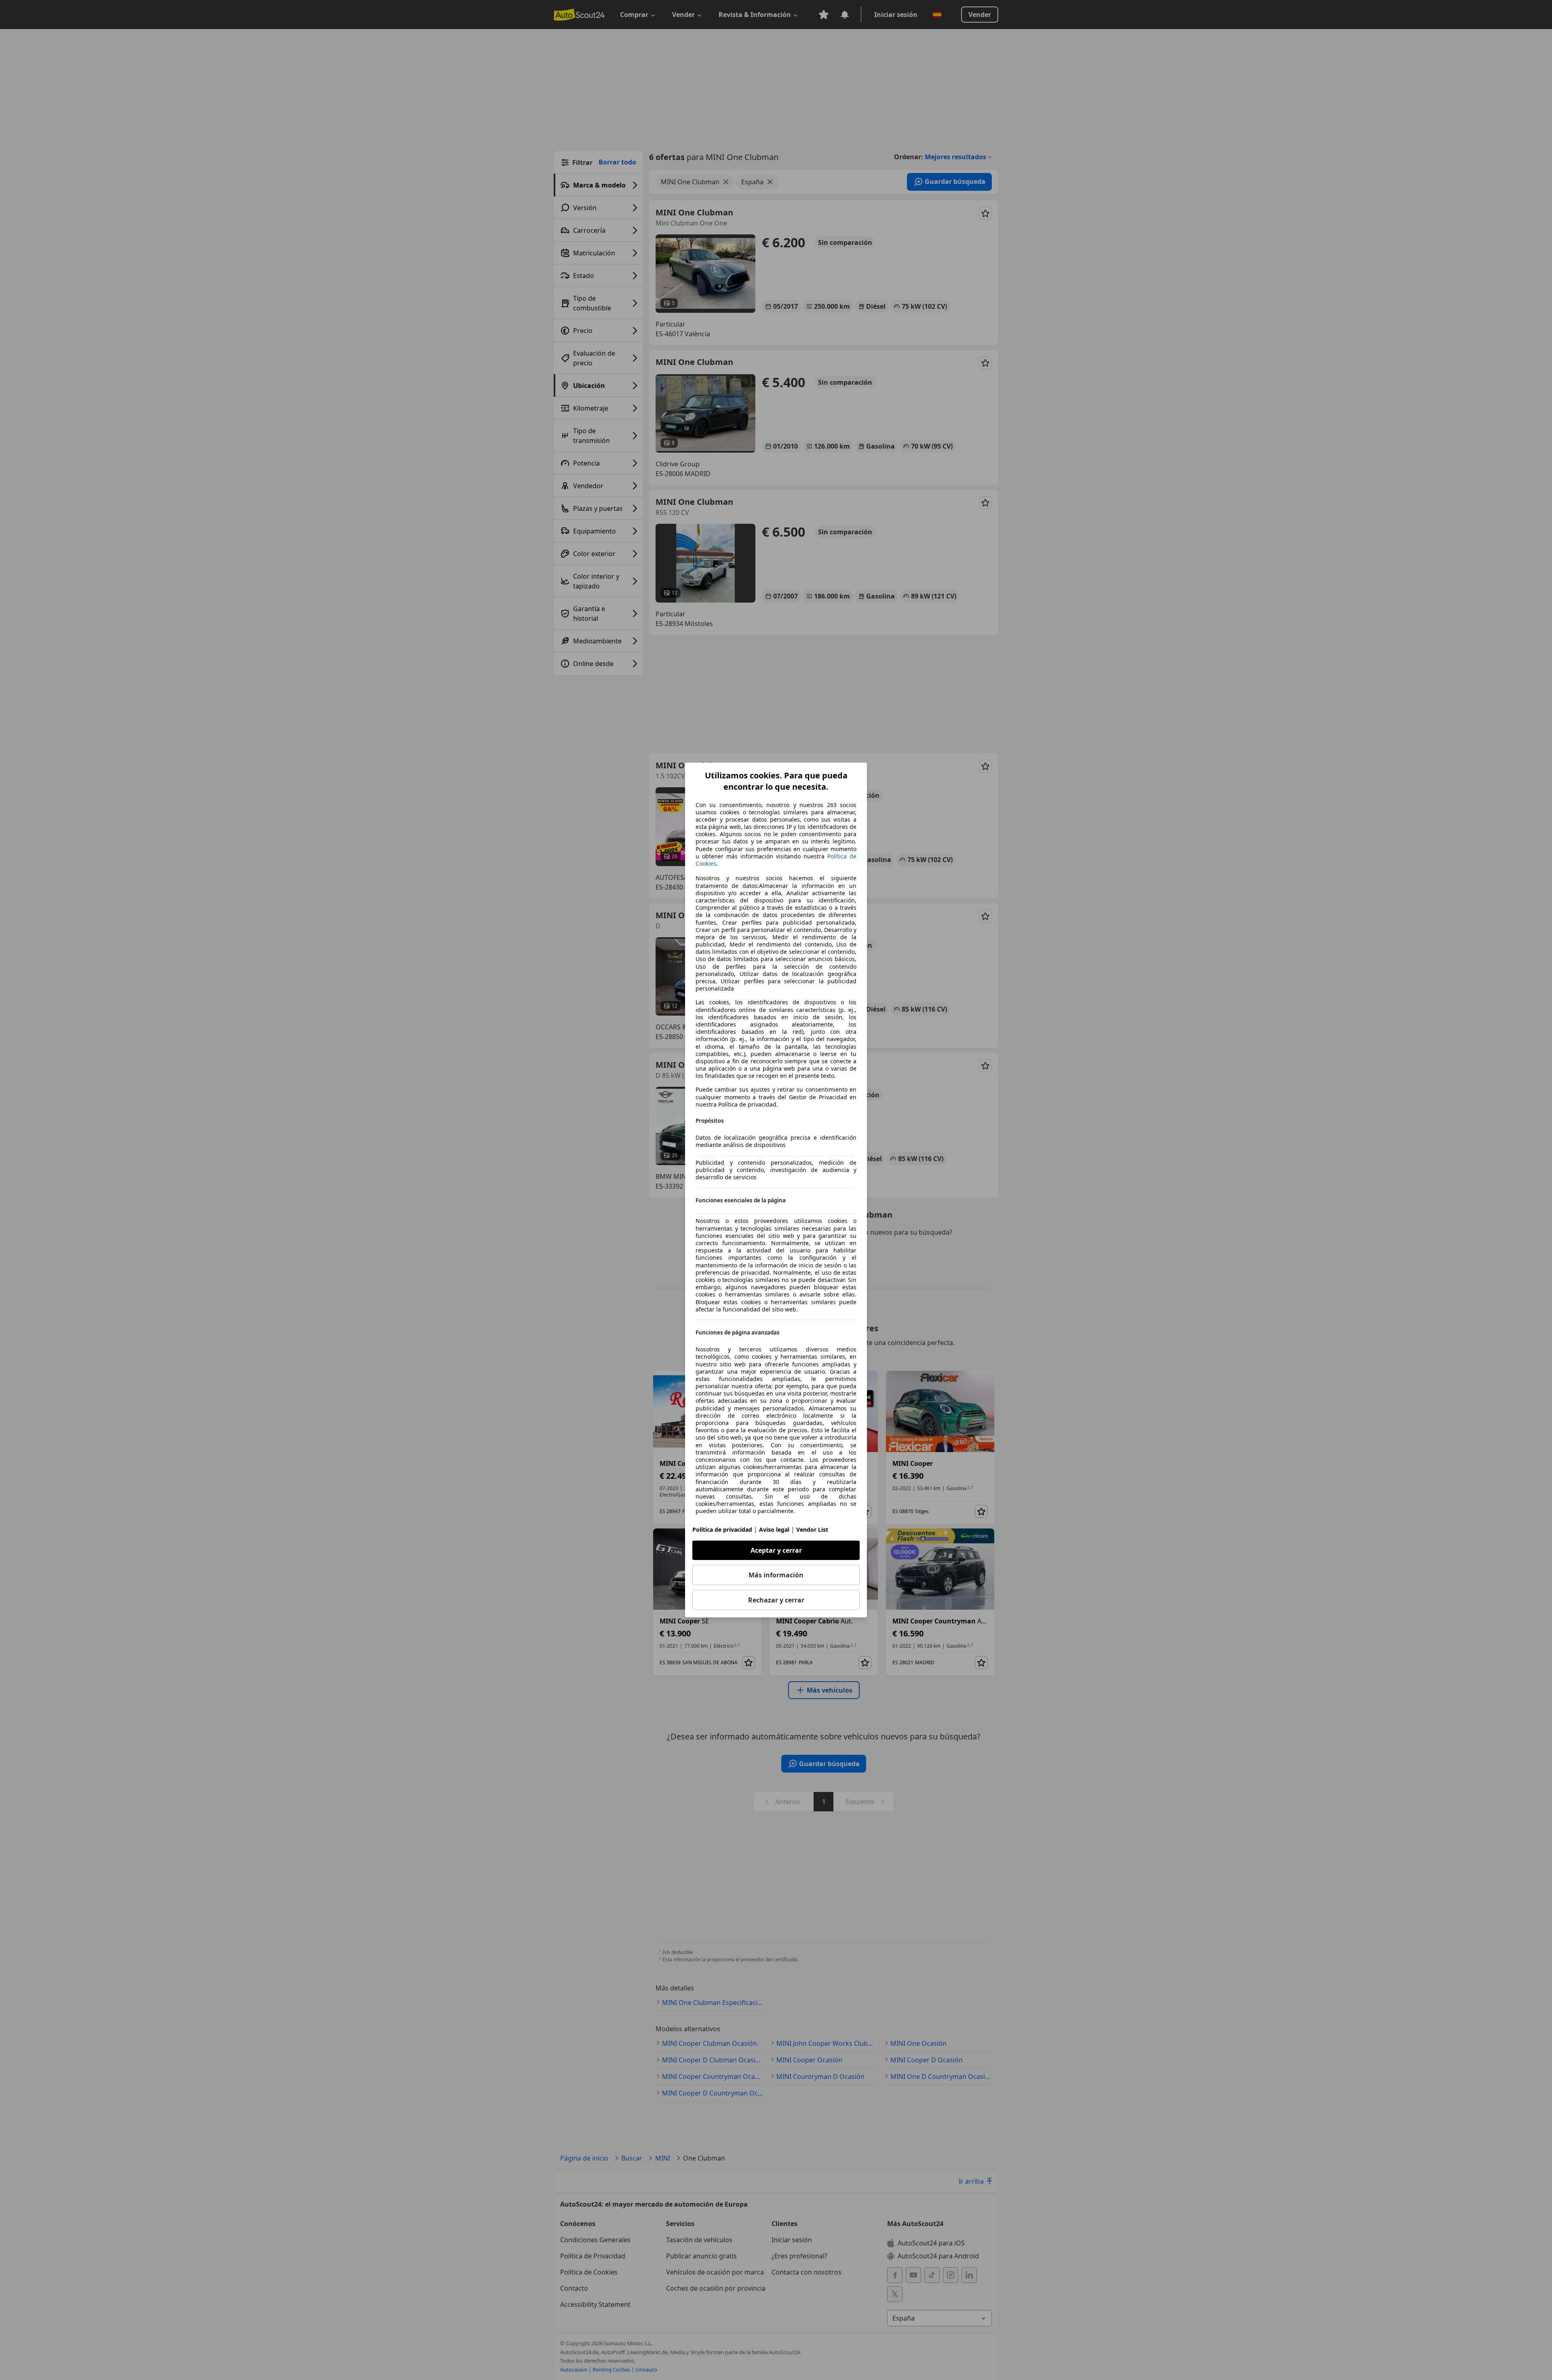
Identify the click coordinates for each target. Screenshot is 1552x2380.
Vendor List (812, 1529)
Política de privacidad (722, 1529)
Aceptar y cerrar (776, 1550)
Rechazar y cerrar (776, 1600)
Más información (776, 1575)
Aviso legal (774, 1529)
